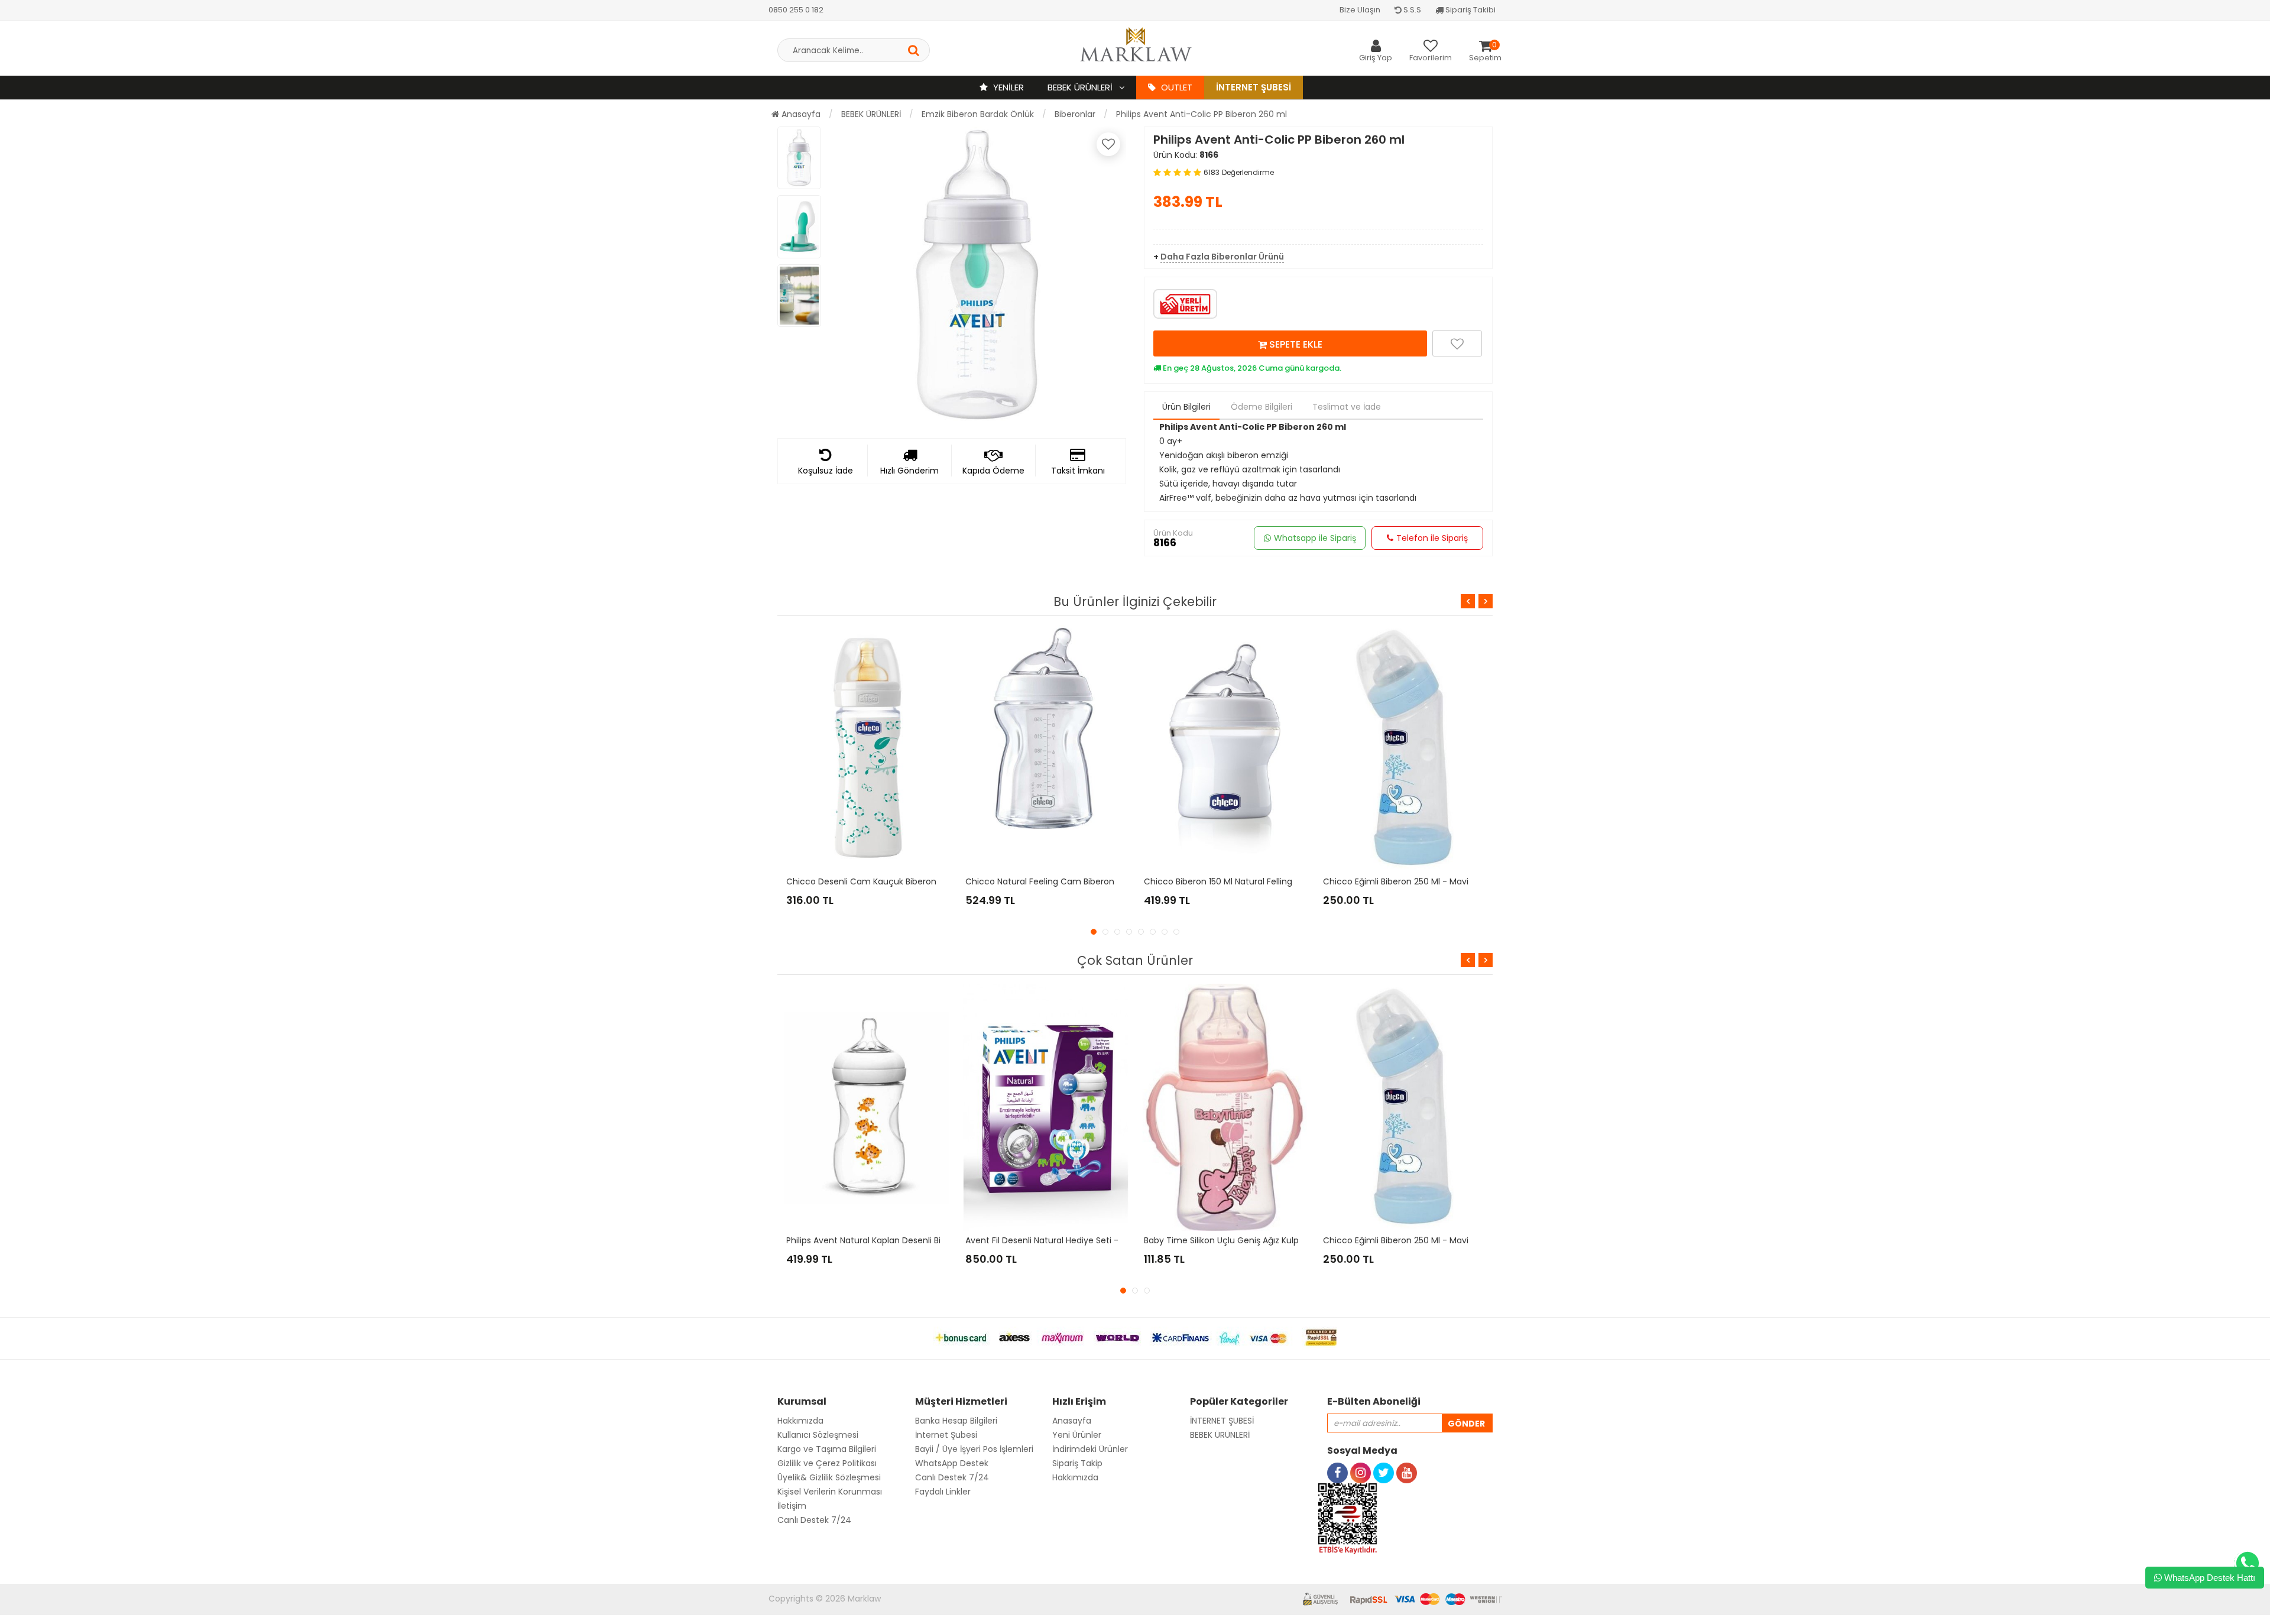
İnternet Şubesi (1254, 87)
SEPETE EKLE (1295, 344)
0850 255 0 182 (796, 10)
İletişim (792, 1506)
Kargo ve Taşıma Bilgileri (827, 1449)
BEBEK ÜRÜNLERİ (1081, 87)
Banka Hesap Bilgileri (956, 1421)
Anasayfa (800, 114)
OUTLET (1175, 87)
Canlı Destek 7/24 (814, 1520)
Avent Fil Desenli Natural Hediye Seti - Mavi (1053, 1240)
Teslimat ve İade (1347, 407)
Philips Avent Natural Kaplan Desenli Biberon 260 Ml (890, 1240)
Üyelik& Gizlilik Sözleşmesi (829, 1477)
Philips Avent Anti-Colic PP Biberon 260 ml (1202, 114)
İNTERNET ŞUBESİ (1222, 1421)
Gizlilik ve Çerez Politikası (827, 1463)
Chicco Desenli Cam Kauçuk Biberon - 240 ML (881, 881)
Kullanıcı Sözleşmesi (818, 1435)
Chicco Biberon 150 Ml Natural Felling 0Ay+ (1230, 881)
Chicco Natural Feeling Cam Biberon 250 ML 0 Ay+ (1068, 881)
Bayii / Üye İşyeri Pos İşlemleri (974, 1449)
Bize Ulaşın (1360, 10)
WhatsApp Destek (952, 1463)
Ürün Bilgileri (1186, 407)
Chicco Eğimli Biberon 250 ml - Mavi (1396, 881)
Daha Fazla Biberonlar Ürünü (1222, 257)
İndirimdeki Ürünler (1090, 1449)
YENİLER (1007, 87)
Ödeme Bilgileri (1262, 407)
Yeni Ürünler (1077, 1435)
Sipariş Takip (1077, 1463)
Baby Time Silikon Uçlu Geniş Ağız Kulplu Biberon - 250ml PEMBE (1272, 1240)
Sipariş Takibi (1470, 10)
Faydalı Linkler (943, 1492)
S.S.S (1411, 10)
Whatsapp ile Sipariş (1315, 538)
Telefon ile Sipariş (1432, 538)
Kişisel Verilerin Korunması (830, 1492)
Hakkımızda (800, 1421)
